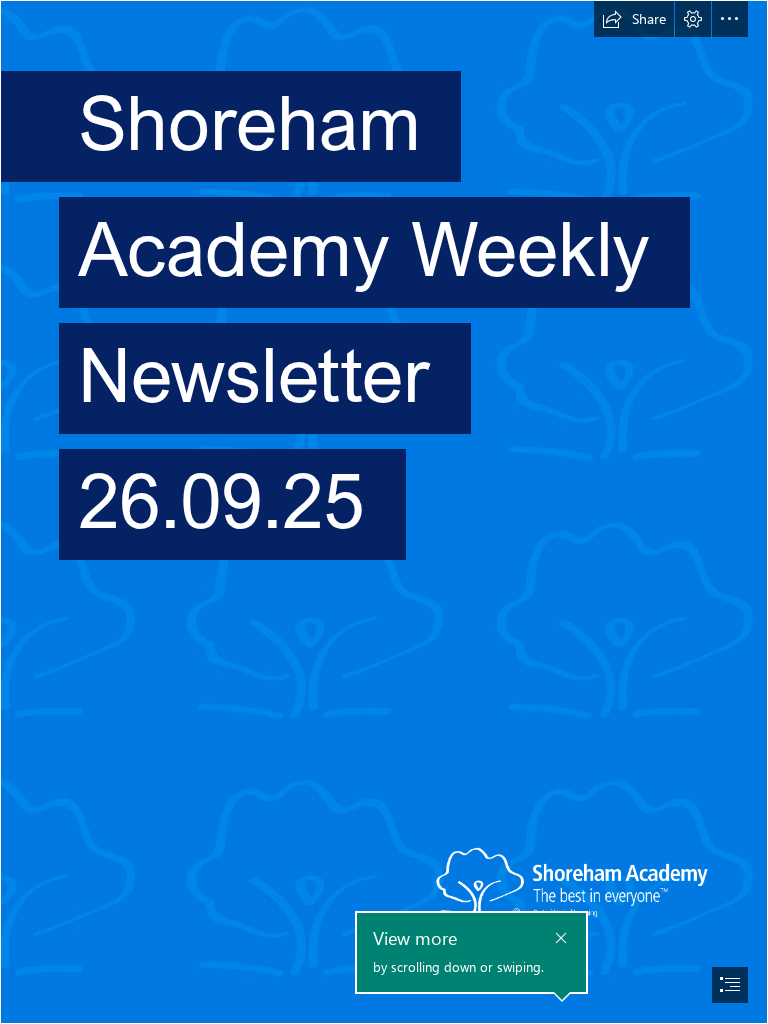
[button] (634, 19)
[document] (384, 512)
